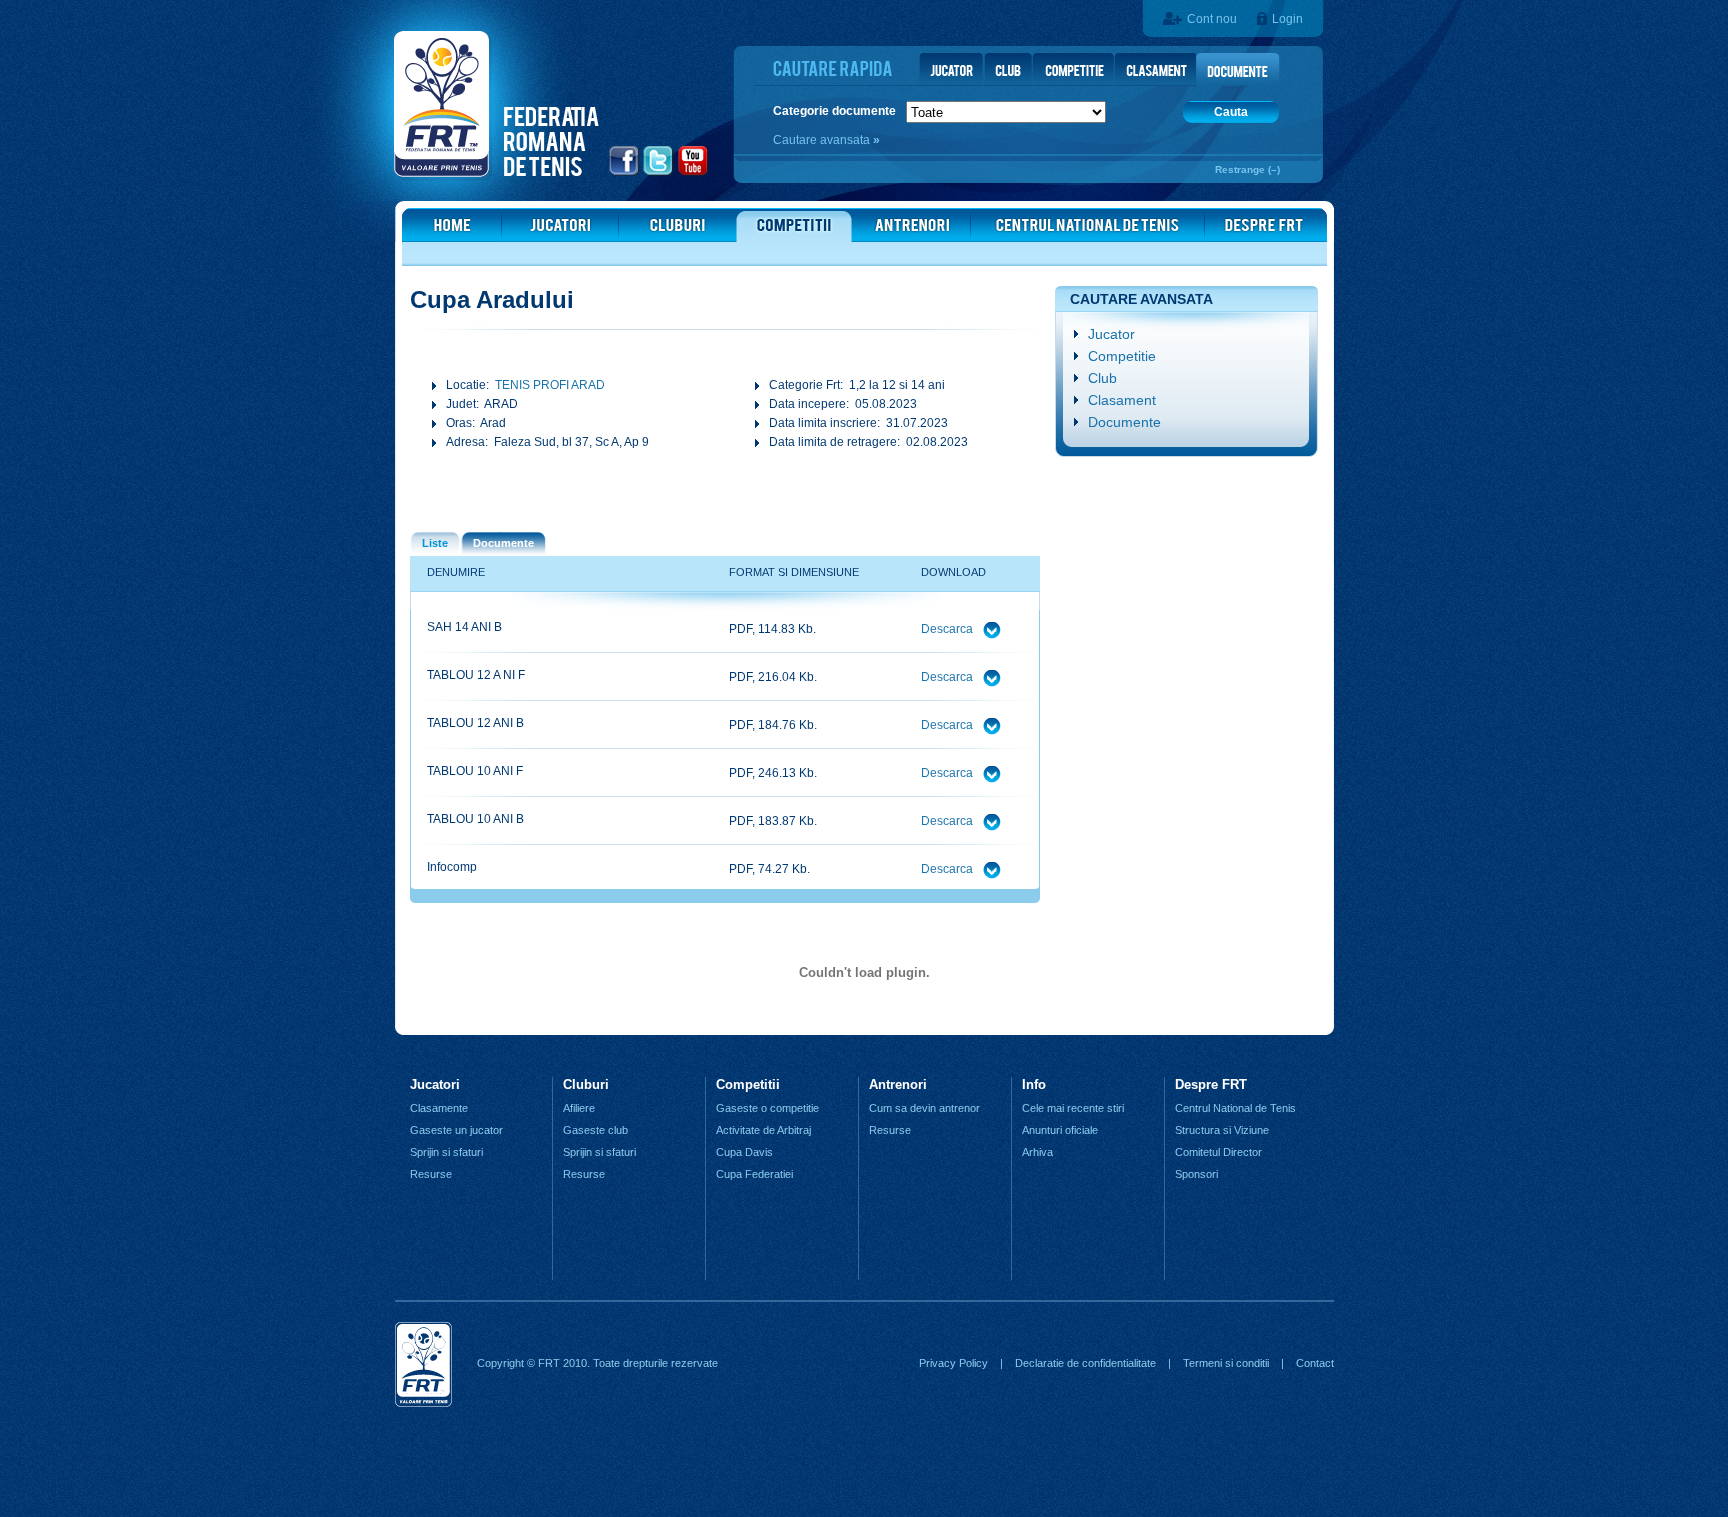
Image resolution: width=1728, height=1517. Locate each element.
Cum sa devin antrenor (924, 1108)
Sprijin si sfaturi (446, 1152)
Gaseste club (595, 1130)
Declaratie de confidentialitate (1085, 1363)
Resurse (431, 1174)
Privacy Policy (953, 1363)
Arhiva (1037, 1152)
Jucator (1111, 334)
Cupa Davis (744, 1152)
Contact (1315, 1363)
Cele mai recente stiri (1073, 1108)
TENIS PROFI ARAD (550, 385)
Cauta (1231, 112)
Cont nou (1212, 19)
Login (1287, 19)
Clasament (1122, 400)
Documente (1124, 422)
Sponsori (1196, 1174)
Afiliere (579, 1108)
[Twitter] (658, 173)
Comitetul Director (1218, 1152)
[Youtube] (693, 173)
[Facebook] (624, 173)
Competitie (1122, 356)
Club (1102, 378)
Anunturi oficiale (1060, 1130)
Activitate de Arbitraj (763, 1130)
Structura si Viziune (1222, 1130)
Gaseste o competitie (767, 1108)
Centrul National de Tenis (1235, 1108)
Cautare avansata (823, 140)
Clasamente (439, 1108)
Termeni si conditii (1226, 1363)
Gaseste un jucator (456, 1130)
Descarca (948, 629)
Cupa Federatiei (754, 1174)
